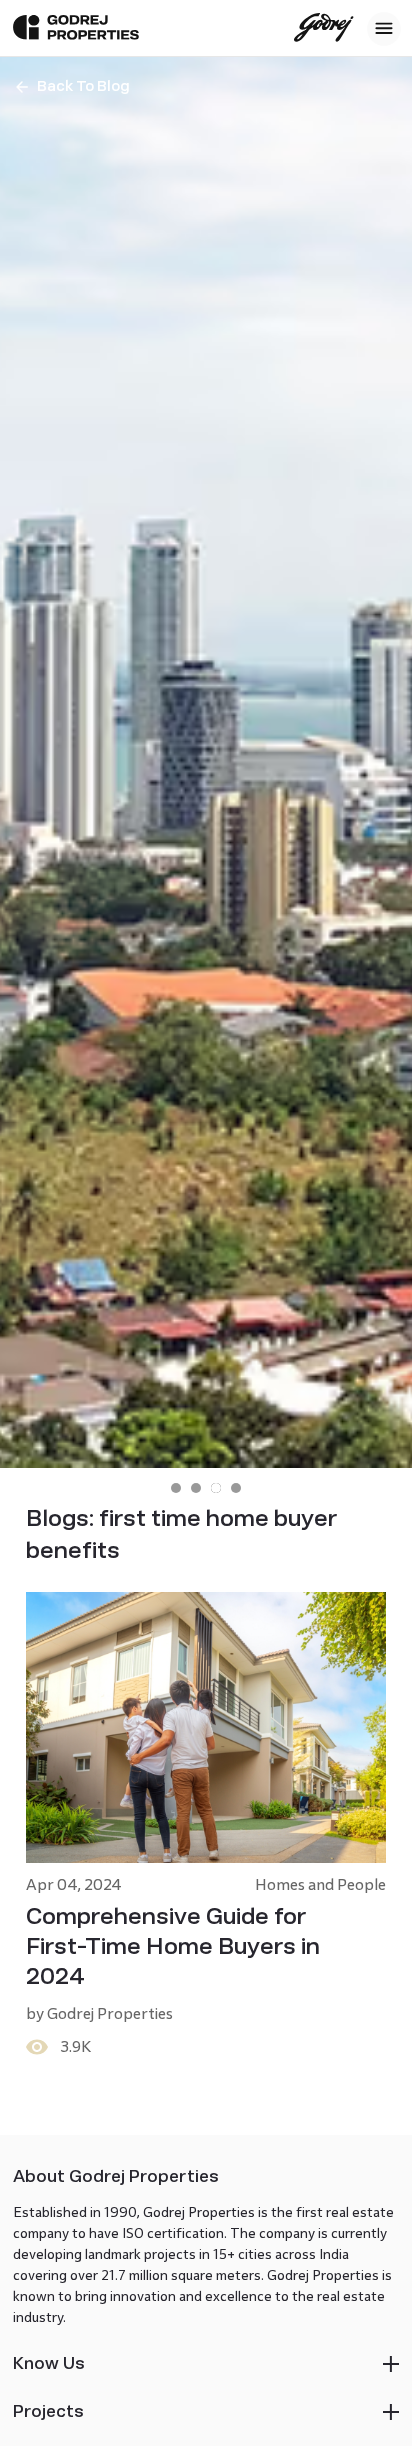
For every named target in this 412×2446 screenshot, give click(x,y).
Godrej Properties (110, 2013)
